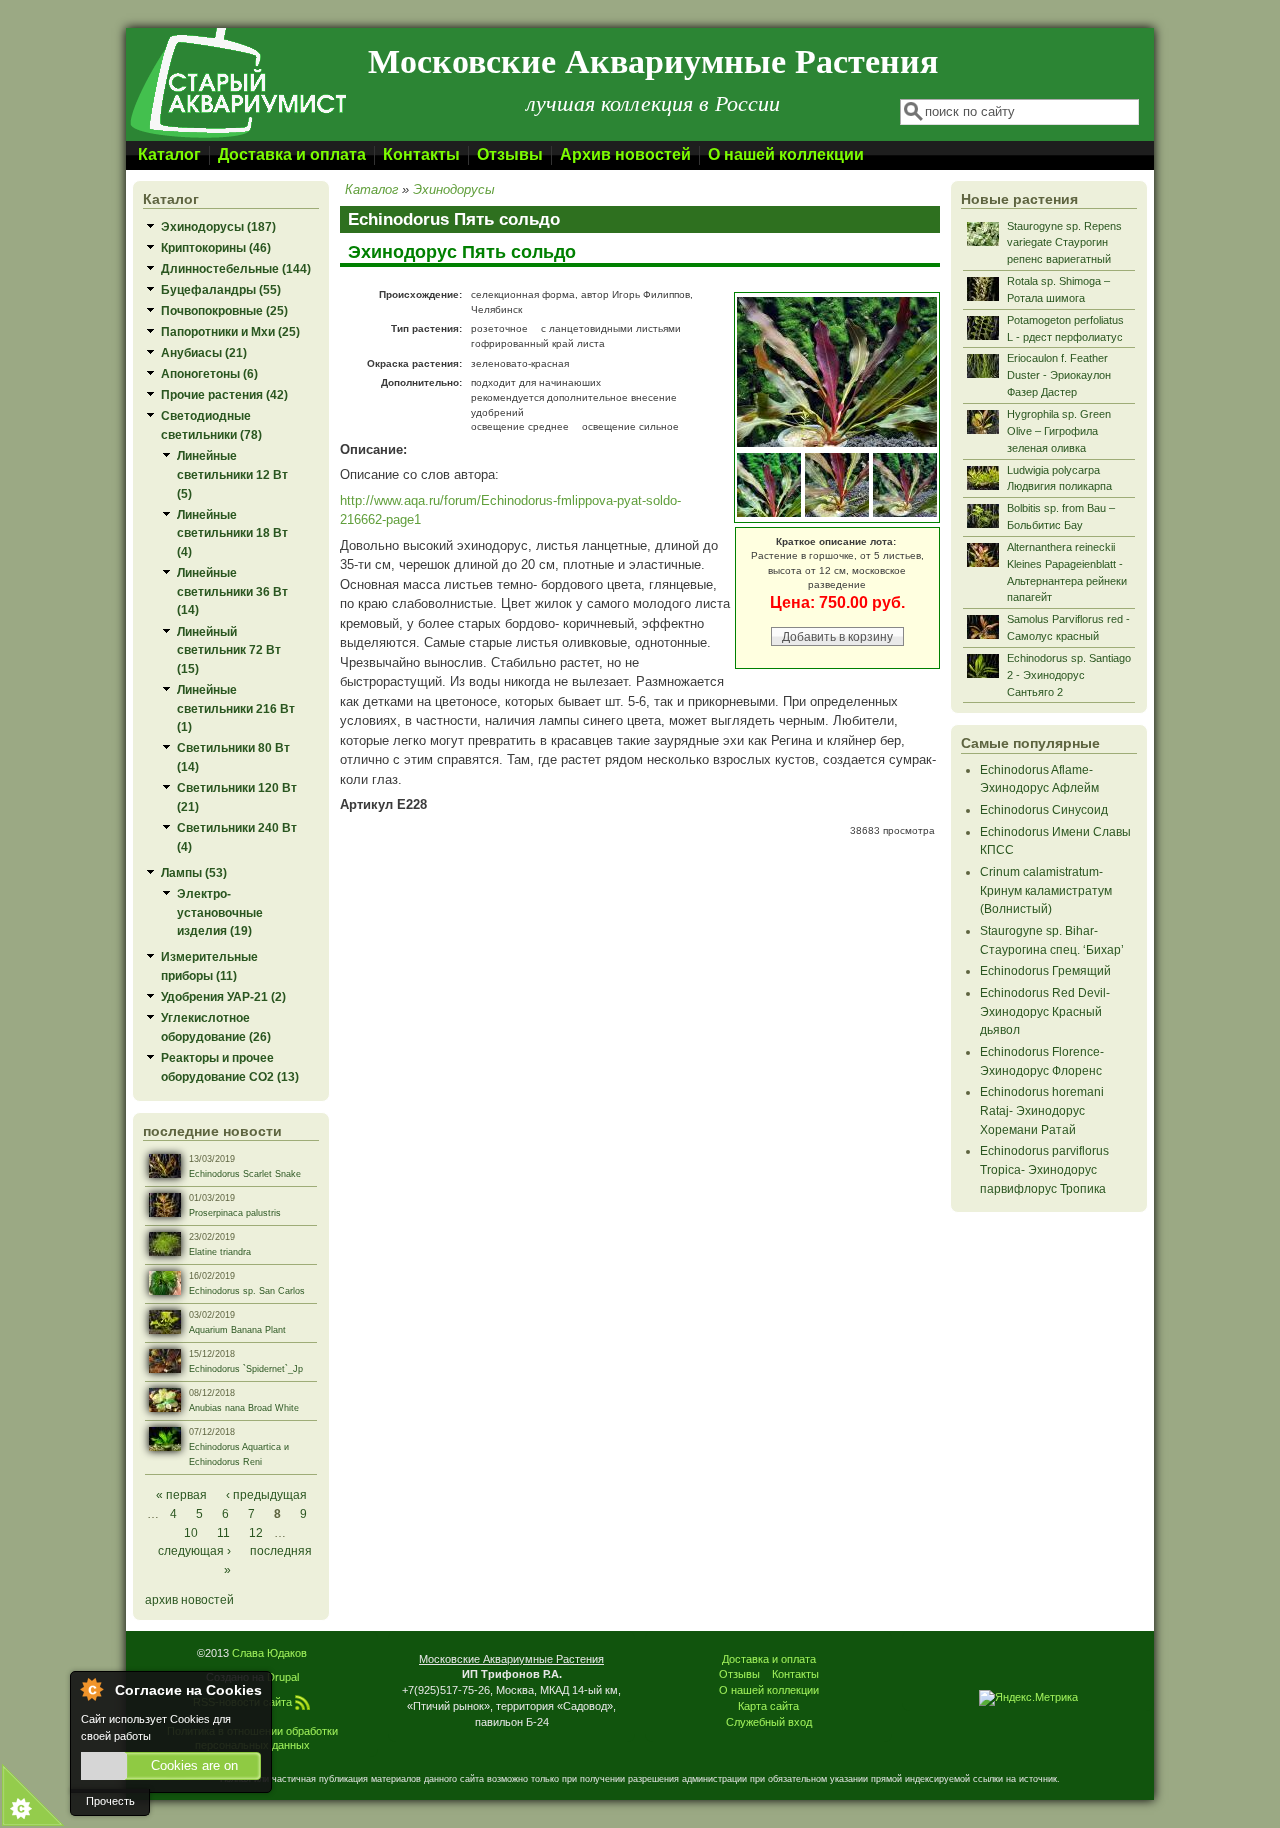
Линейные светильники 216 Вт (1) (236, 708)
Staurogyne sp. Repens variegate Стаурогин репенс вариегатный (1064, 243)
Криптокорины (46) (216, 247)
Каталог (169, 154)
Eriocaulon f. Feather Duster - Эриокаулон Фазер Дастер (1059, 375)
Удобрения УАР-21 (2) (223, 996)
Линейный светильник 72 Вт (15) (229, 650)
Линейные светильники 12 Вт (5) (232, 474)
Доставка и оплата (292, 154)
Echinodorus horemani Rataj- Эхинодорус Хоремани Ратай (1042, 1110)
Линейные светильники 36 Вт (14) (232, 591)
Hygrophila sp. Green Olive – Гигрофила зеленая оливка (1059, 431)
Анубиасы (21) (204, 352)
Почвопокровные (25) (224, 310)
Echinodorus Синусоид (1044, 809)
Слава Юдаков (269, 1653)
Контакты (421, 154)
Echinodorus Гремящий (1045, 970)
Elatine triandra (220, 1252)
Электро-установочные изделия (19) (220, 912)
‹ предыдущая (266, 1494)
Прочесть (110, 1801)
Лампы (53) (194, 872)
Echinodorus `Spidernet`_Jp (246, 1369)
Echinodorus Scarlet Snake (245, 1174)
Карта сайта (768, 1706)
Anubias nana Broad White (244, 1408)
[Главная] (237, 136)
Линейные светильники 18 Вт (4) (232, 533)
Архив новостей (625, 154)
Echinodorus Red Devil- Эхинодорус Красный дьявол (1045, 1011)
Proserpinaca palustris (235, 1213)
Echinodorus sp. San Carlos (247, 1291)
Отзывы (510, 154)
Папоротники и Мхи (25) (230, 331)
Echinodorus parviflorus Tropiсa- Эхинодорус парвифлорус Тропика (1044, 1169)
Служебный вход (769, 1722)
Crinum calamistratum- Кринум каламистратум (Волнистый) (1046, 890)
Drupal (283, 1677)
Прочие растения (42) (224, 394)
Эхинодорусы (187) (218, 226)
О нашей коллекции (786, 154)
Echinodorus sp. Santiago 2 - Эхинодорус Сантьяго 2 (1069, 675)
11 (223, 1532)
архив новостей (189, 1599)
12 (256, 1532)
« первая (181, 1494)
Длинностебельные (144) (236, 268)
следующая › (194, 1550)
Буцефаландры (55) (221, 289)
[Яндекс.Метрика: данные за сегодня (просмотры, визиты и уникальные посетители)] (1028, 1698)
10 (191, 1532)
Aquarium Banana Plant (237, 1330)
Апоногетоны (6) (209, 373)
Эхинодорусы (454, 189)
